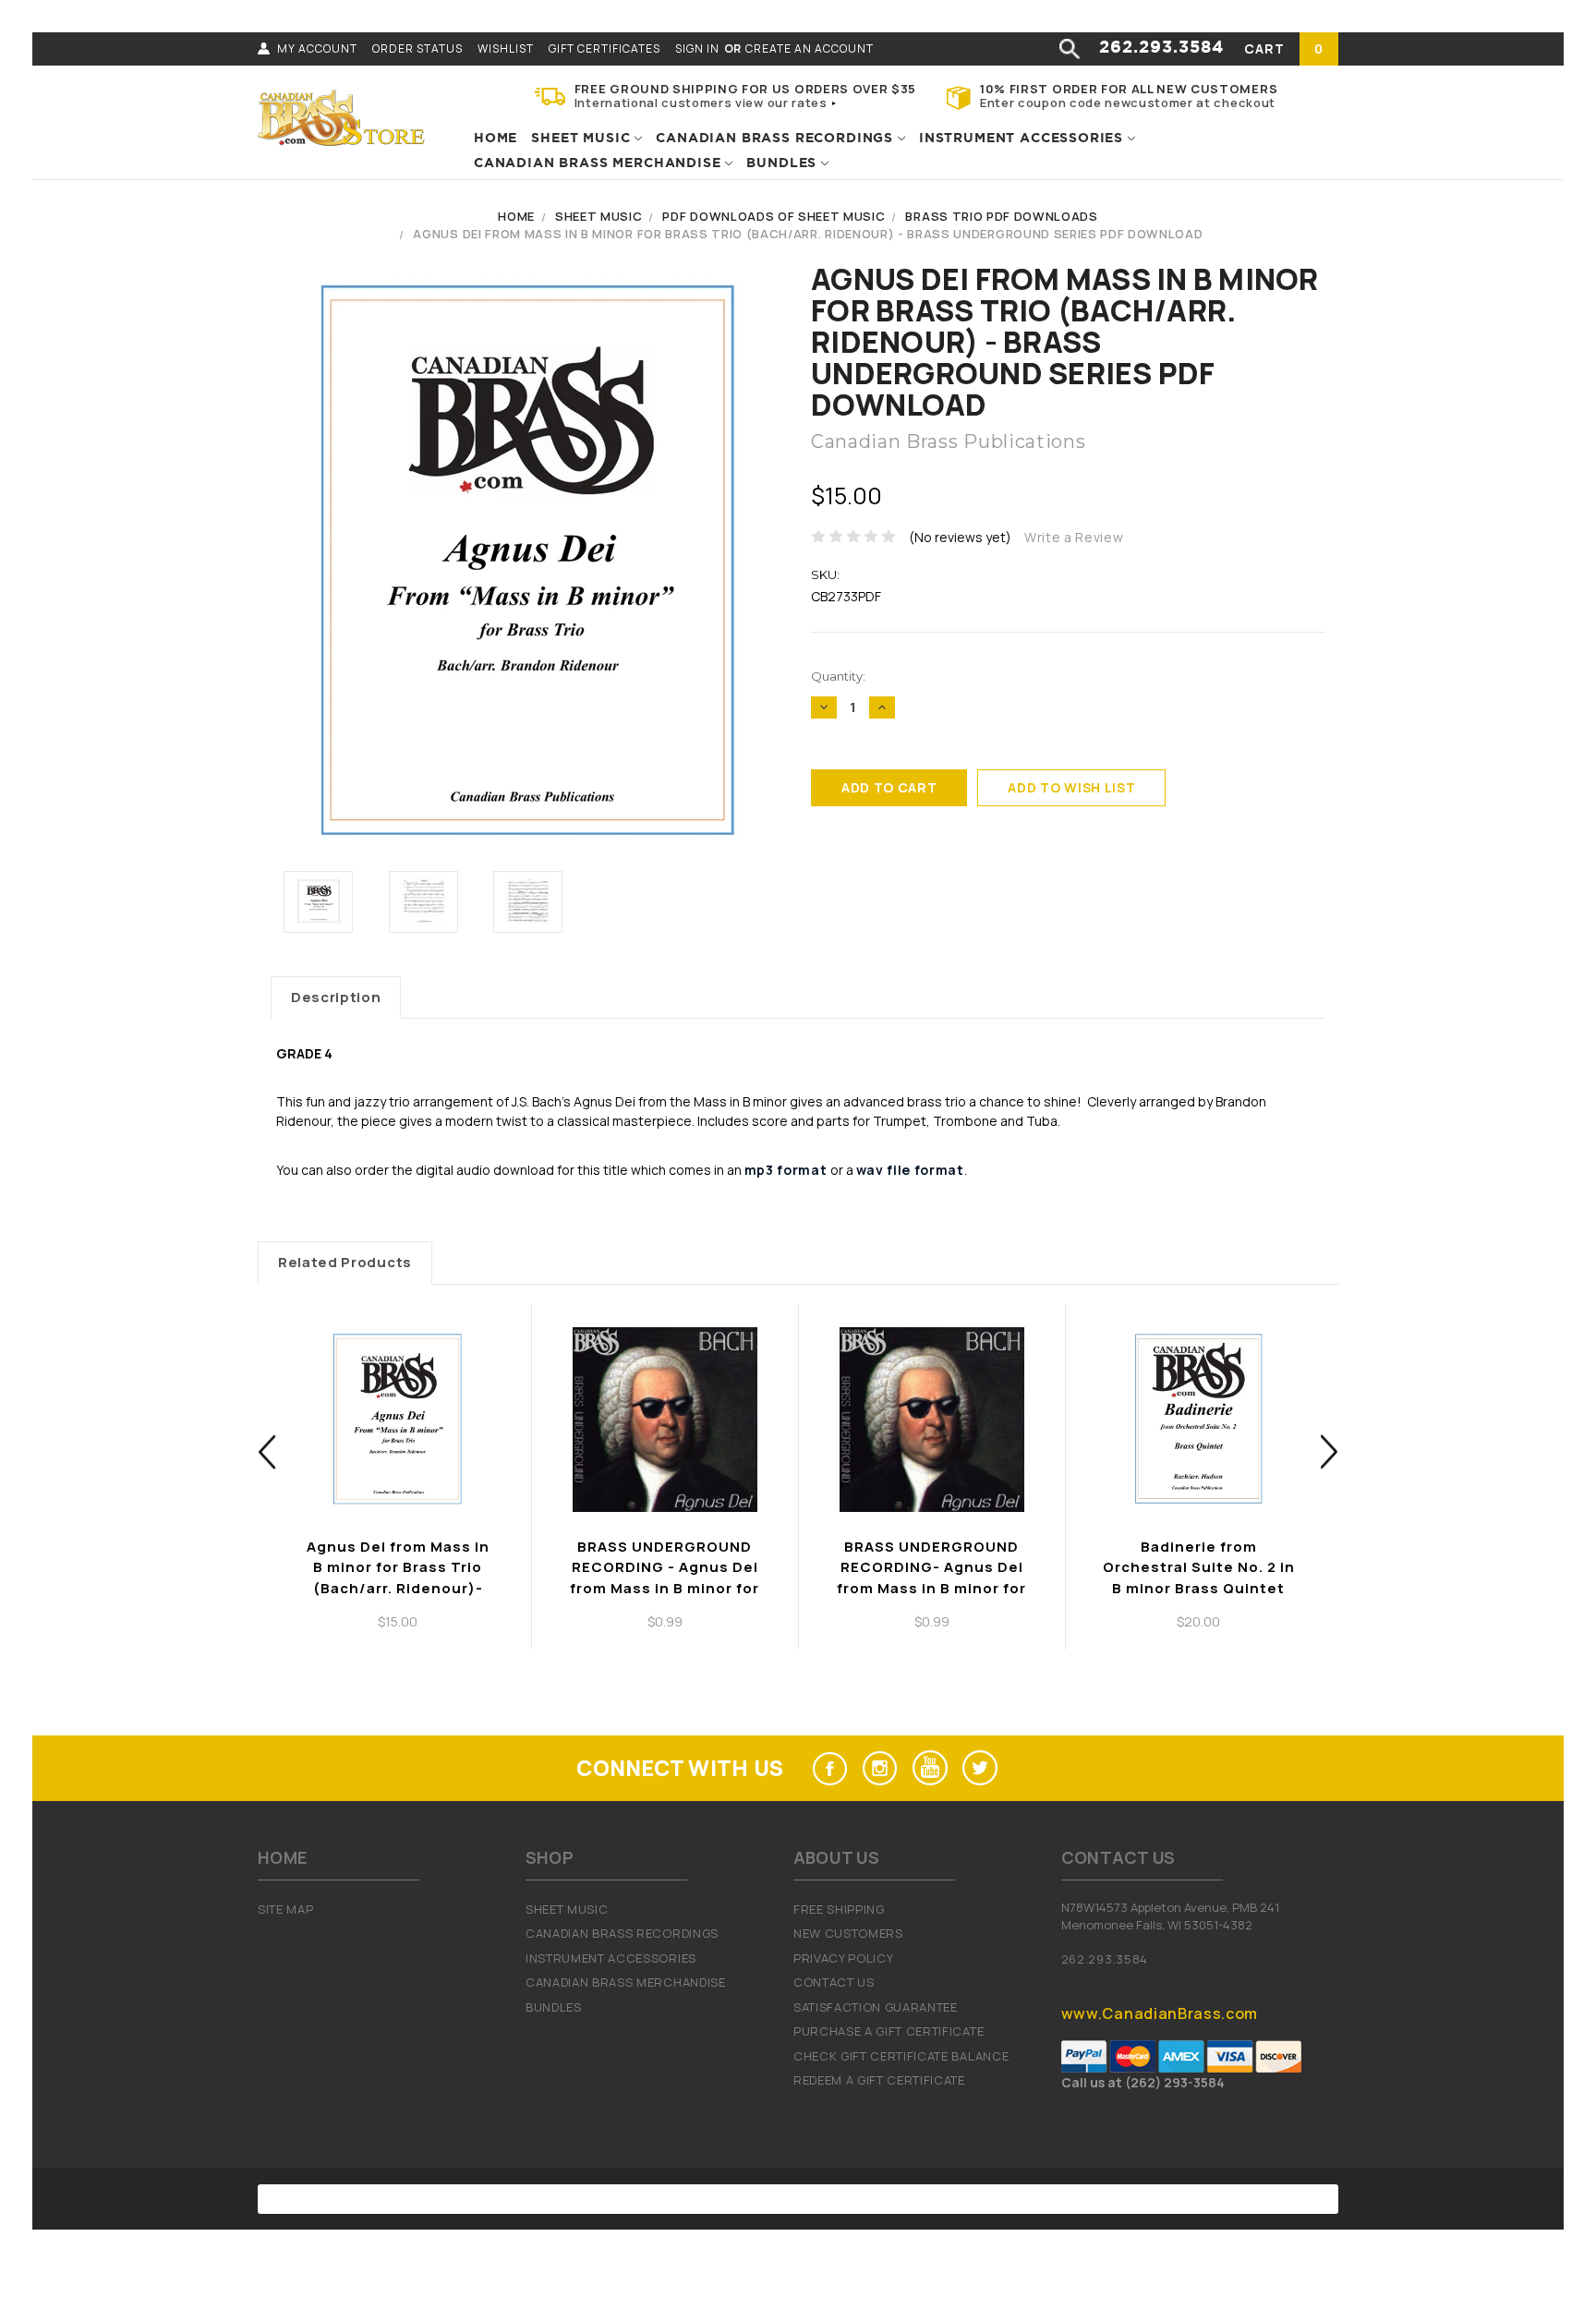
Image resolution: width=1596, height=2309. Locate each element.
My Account (317, 48)
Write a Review (1074, 537)
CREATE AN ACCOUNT (810, 48)
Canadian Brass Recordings (777, 139)
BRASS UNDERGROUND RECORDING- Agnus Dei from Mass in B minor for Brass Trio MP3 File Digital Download (931, 1588)
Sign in (697, 48)
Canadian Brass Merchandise (599, 163)
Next (1330, 1451)
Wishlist (506, 48)
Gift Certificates (605, 48)
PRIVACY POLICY (844, 1958)
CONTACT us (834, 1982)
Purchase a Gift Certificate (889, 2031)
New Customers (848, 1933)
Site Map (285, 1909)
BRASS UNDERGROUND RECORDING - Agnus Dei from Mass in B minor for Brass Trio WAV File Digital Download (665, 1588)
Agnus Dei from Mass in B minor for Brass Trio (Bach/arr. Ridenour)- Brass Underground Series (398, 1588)
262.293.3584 (1161, 48)
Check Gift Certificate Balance (901, 2056)
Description (336, 997)
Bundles (784, 163)
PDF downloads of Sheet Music (774, 216)
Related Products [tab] (345, 1262)
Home (496, 139)
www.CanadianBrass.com (1160, 2013)
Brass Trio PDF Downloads (1001, 216)
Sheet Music (583, 139)
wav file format (910, 1170)
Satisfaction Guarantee (876, 2007)
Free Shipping (839, 1909)
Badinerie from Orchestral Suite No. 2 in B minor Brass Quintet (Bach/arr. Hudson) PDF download (1199, 1588)
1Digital (989, 2199)
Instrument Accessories (1023, 139)
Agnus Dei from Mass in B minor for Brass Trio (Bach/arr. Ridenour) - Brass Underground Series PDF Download (808, 234)
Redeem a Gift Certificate (879, 2080)
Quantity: (838, 676)
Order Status (417, 48)
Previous (267, 1451)
